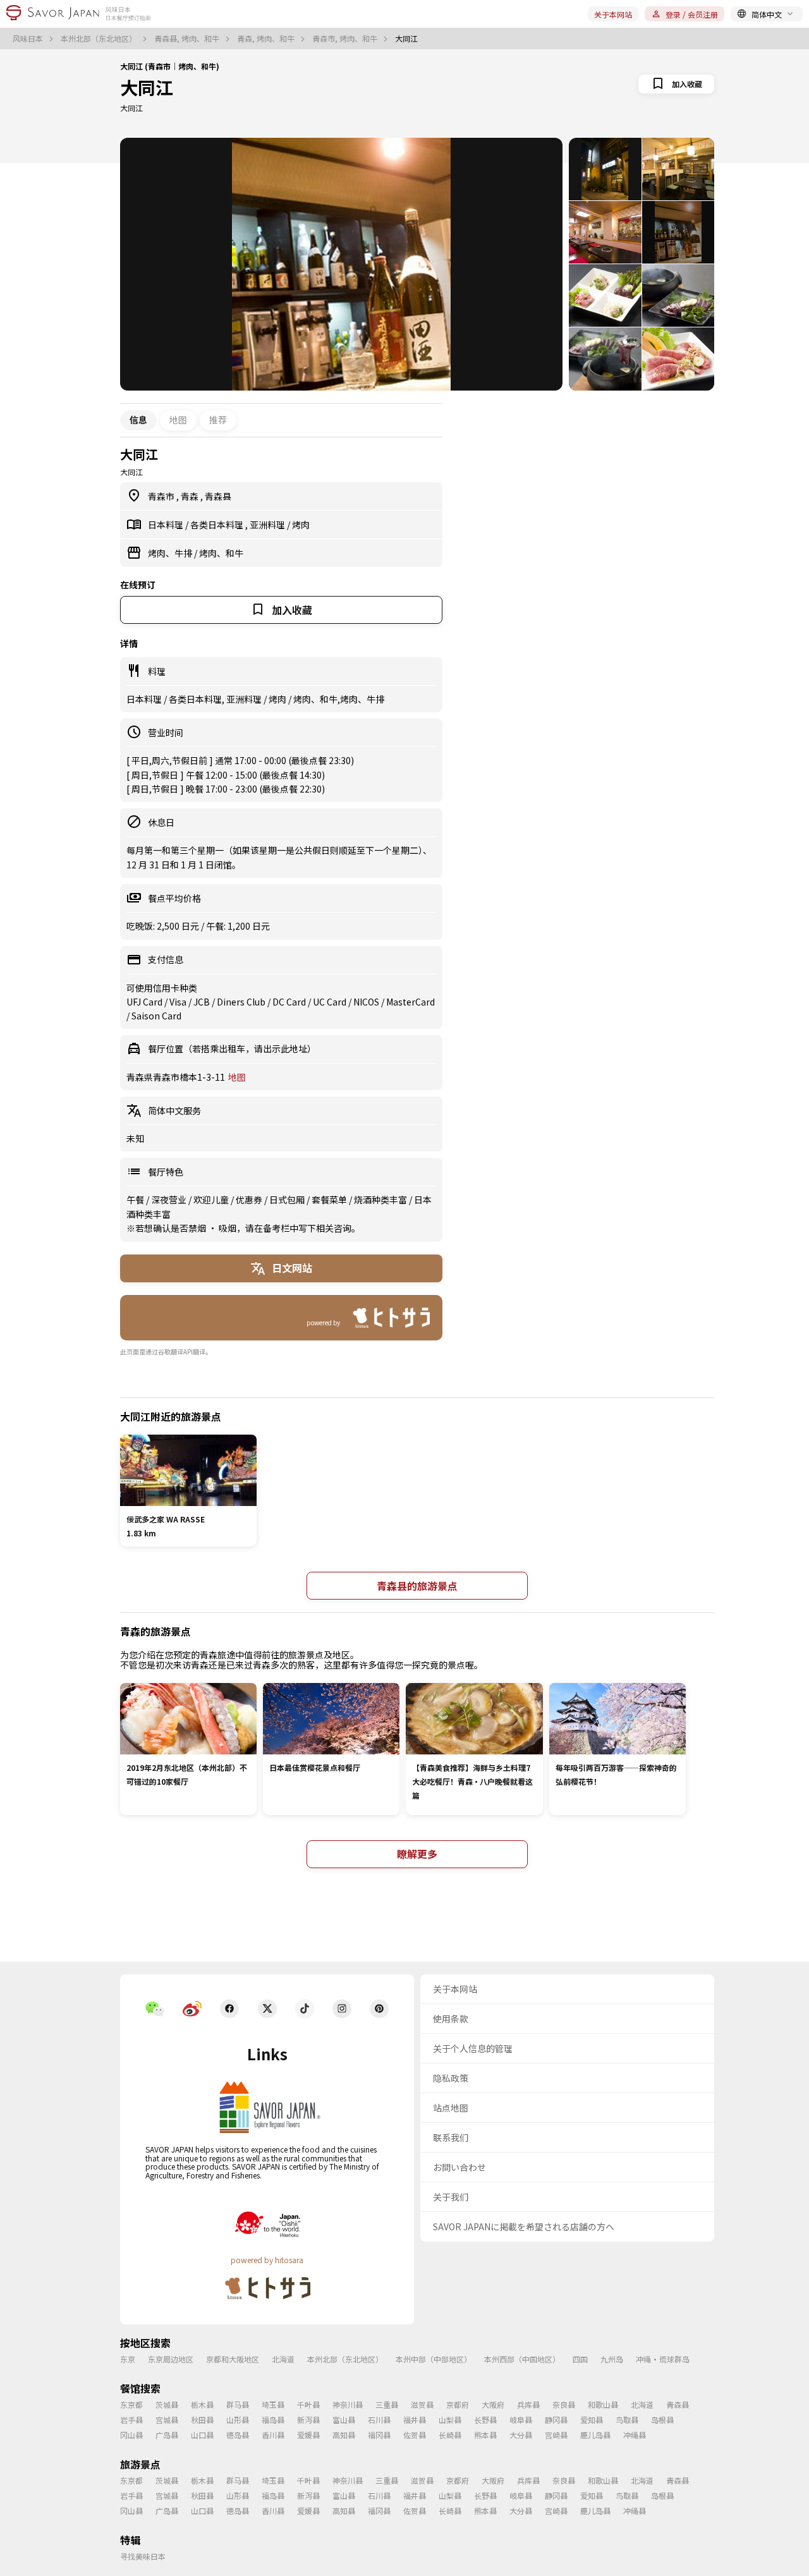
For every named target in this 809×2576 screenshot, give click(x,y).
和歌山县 (603, 2404)
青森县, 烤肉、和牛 (188, 39)
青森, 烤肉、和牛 (267, 39)
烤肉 (301, 525)
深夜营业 (170, 1200)
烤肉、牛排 (171, 553)
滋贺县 (422, 2404)
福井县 (415, 2420)
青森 (191, 496)
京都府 (458, 2404)
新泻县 (308, 2420)
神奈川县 (348, 2404)
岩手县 (131, 2420)
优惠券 (250, 1200)
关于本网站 (613, 14)
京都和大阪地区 (233, 2359)
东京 (128, 2359)
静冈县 (556, 2420)
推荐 (218, 420)
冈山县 (131, 2435)
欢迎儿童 (212, 1200)
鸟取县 (627, 2420)
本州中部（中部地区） (434, 2359)
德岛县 (238, 2435)
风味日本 (29, 39)
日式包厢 (288, 1200)
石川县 (379, 2420)
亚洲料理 (268, 525)
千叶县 (308, 2404)
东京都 (131, 2404)
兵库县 (528, 2404)
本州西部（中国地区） (522, 2359)
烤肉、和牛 (221, 553)
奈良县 (564, 2404)
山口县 (202, 2435)
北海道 (283, 2359)
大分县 (521, 2435)
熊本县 (485, 2435)
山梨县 (450, 2420)
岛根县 (662, 2420)
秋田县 (202, 2420)
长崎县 (450, 2435)
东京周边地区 (171, 2359)
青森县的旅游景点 (417, 1586)
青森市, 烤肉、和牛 (346, 39)
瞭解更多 (417, 1854)
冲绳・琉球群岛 (663, 2359)
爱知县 (592, 2420)
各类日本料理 (218, 525)
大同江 (147, 87)
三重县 (387, 2404)
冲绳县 (635, 2435)
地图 (178, 420)
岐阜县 (521, 2420)
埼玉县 (273, 2404)
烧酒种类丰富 (381, 1200)
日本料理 (167, 525)
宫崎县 (556, 2435)
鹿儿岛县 (595, 2435)
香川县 (273, 2435)
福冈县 (379, 2435)
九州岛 (612, 2359)
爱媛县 (308, 2435)
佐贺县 (415, 2435)
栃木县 (202, 2404)
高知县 (344, 2435)
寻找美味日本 (143, 2556)
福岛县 (273, 2420)
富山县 (344, 2420)
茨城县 (167, 2404)
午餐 (136, 1200)
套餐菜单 (330, 1200)
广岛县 (167, 2435)
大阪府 (493, 2404)
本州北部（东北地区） (100, 39)
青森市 (162, 496)
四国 (580, 2359)
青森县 (218, 496)
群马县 (238, 2404)
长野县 (485, 2420)
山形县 (238, 2420)
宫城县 (167, 2420)
